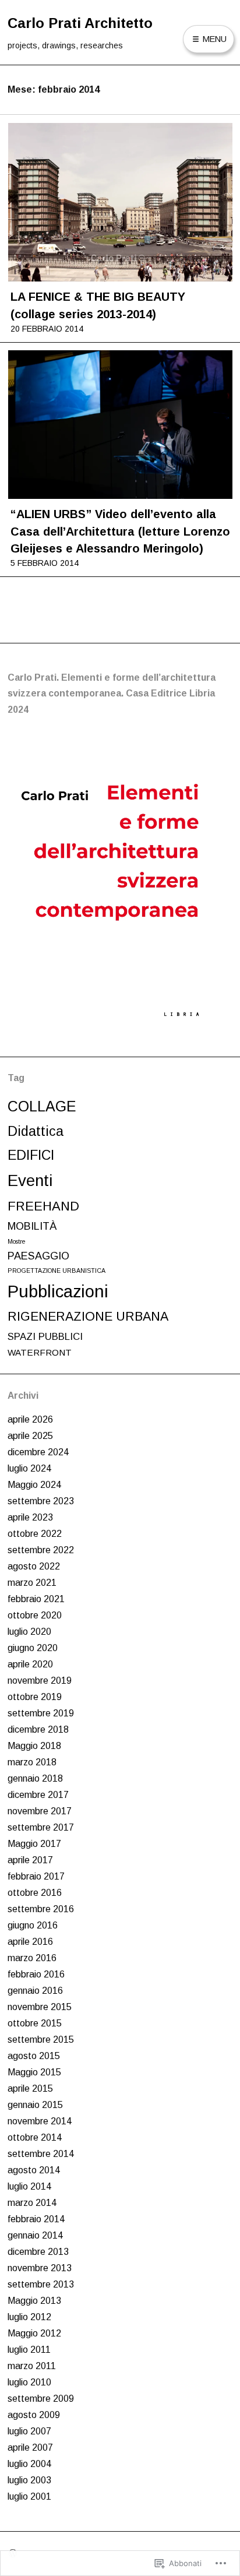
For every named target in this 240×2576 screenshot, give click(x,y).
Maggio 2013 (34, 2301)
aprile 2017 (30, 1860)
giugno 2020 (33, 1648)
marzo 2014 (32, 2203)
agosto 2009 (34, 2415)
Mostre (17, 1241)
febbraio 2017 (36, 1876)
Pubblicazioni (58, 1291)
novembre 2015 (40, 2007)
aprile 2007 (30, 2447)
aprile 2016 (30, 1942)
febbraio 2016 (36, 1974)
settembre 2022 (41, 1550)
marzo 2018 (32, 1762)
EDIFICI (31, 1155)
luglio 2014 (29, 2186)
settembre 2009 (41, 2399)
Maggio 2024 (34, 1485)
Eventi (30, 1180)
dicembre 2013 (38, 2252)
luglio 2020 (29, 1632)
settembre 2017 (41, 1827)
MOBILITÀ (32, 1226)
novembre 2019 (40, 1681)
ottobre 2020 (35, 1615)
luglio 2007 (29, 2431)
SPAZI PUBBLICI (45, 1337)
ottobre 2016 (35, 1893)
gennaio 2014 (35, 2235)
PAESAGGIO (38, 1256)
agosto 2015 (34, 2056)
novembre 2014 (40, 2121)
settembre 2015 (41, 2040)
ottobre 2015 (35, 2023)
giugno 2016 (33, 1925)
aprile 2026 (30, 1419)
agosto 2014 (34, 2170)
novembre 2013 (40, 2268)
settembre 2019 (41, 1713)
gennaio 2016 (35, 1991)
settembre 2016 (41, 1909)
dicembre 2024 (38, 1452)
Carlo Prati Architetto (80, 23)
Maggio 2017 (34, 1844)
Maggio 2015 (34, 2072)
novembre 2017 (40, 1811)
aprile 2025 (30, 1436)
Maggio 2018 (34, 1746)
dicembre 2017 (38, 1795)
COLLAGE (42, 1106)
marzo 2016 (32, 1958)
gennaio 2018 (35, 1778)
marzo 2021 (32, 1583)
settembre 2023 (41, 1501)
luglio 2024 (29, 1468)
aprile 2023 (30, 1517)
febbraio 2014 (36, 2219)
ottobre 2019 (35, 1697)
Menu (213, 39)
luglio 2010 (29, 2382)
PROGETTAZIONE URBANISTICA (57, 1271)
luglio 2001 (29, 2496)
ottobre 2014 (35, 2137)
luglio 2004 (29, 2464)
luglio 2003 (29, 2480)
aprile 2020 (30, 1664)
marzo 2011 (32, 2366)
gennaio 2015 (35, 2105)
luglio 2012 (29, 2317)
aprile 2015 (30, 2088)
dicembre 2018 (38, 1729)
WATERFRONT (40, 1352)
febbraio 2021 (36, 1599)
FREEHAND (43, 1206)
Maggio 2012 (34, 2333)
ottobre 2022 (35, 1534)
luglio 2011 (29, 2350)
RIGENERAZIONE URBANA (88, 1317)
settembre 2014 (41, 2154)
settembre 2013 (41, 2284)
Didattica (36, 1131)
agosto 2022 (34, 1566)
